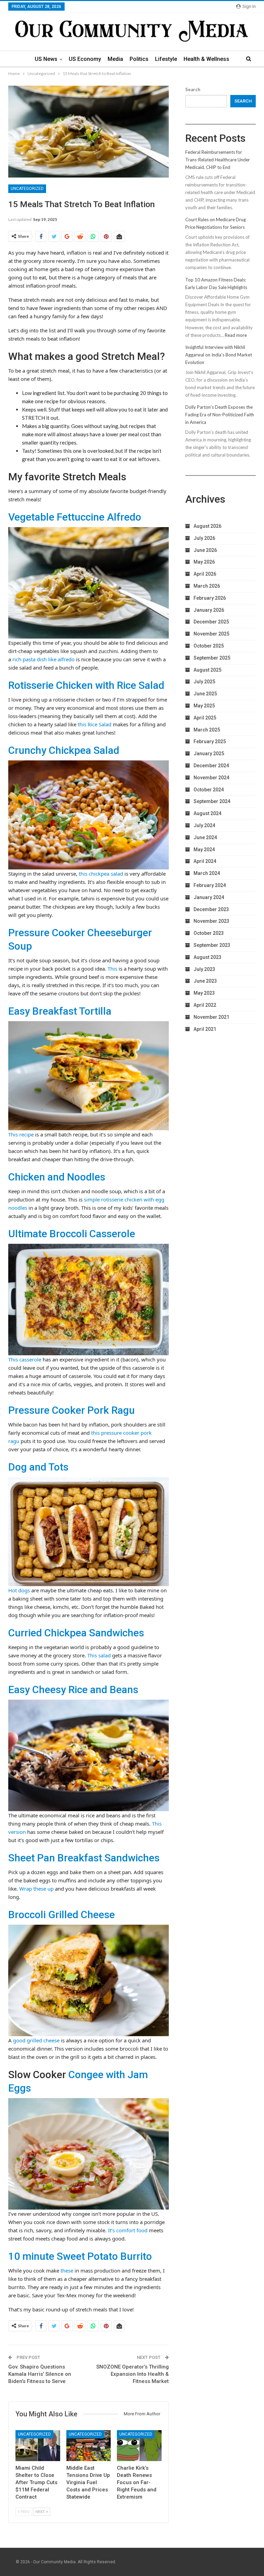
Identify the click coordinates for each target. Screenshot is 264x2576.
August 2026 (207, 526)
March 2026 (207, 586)
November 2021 (211, 1017)
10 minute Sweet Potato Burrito (80, 2256)
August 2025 (207, 670)
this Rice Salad (95, 724)
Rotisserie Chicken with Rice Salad (86, 685)
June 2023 (205, 981)
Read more (236, 335)
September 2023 (212, 945)
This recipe (21, 1134)
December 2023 (211, 909)
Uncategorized (27, 189)
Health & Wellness (206, 59)
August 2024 (207, 813)
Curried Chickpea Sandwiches (76, 1633)
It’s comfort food (128, 2230)
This (112, 969)
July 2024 (204, 825)
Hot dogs (19, 1590)
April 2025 (205, 718)
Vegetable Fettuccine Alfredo (75, 517)
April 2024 (205, 861)
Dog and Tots (38, 1467)
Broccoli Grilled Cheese (62, 1915)
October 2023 (209, 933)
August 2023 (207, 957)
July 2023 (204, 969)
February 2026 (210, 598)
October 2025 (209, 646)
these (67, 2270)
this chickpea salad (101, 874)
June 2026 (205, 550)
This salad (99, 1655)
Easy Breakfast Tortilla (60, 1011)
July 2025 (204, 682)
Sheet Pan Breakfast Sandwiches (84, 1858)
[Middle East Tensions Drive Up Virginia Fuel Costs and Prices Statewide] (89, 2446)
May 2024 (204, 849)
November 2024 (211, 778)
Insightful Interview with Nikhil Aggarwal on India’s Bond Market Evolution (219, 355)
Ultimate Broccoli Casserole (72, 1234)
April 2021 (205, 1029)
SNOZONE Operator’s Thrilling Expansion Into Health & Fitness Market (133, 2374)
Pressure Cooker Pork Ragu (71, 1410)
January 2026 (209, 610)
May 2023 (204, 993)
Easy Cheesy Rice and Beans (73, 1690)
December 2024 (211, 766)
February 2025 (210, 741)
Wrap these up (36, 1889)
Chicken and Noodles (57, 1177)
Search (193, 89)
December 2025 (211, 622)
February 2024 (210, 885)
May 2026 (204, 562)
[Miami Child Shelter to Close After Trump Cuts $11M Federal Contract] (38, 2446)
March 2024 (207, 873)
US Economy (85, 59)
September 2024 (212, 801)
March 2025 (207, 730)
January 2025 (209, 753)
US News (46, 59)
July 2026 (204, 538)
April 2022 (205, 1005)
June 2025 (205, 694)
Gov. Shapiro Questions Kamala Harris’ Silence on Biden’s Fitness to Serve (40, 2374)
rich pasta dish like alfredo (43, 659)
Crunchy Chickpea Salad (64, 750)
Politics (139, 59)
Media (115, 59)
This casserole (25, 1359)
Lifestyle (166, 59)
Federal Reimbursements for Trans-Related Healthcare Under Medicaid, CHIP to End (218, 160)
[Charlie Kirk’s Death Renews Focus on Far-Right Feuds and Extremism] (139, 2446)
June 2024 (205, 837)
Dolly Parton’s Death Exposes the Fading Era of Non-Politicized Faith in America (220, 415)
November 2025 (211, 634)
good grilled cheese (36, 2040)
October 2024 (209, 790)
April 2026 (205, 574)
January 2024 (209, 897)
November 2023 (211, 921)
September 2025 (212, 658)
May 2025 (204, 706)
